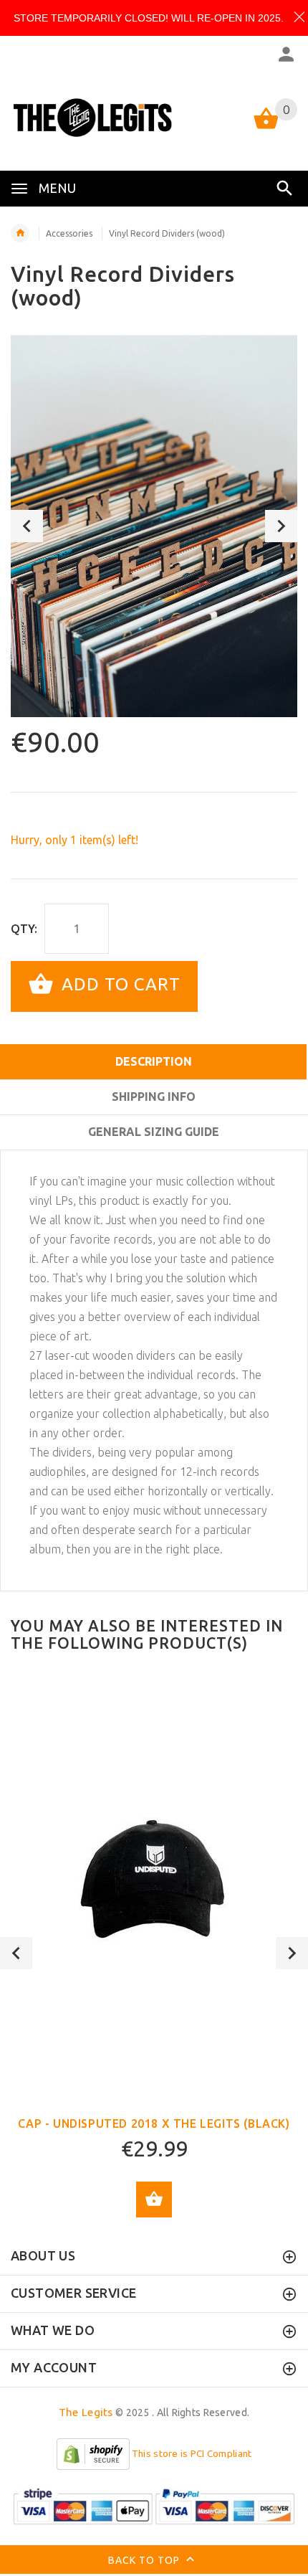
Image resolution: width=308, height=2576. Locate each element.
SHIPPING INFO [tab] (154, 1097)
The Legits (86, 2412)
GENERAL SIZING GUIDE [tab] (154, 1132)
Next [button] (281, 526)
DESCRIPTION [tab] (154, 1061)
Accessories (69, 233)
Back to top (145, 2560)
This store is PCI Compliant (192, 2454)
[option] (154, 526)
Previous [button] (27, 526)
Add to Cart (119, 985)
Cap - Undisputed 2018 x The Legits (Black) (154, 2123)
